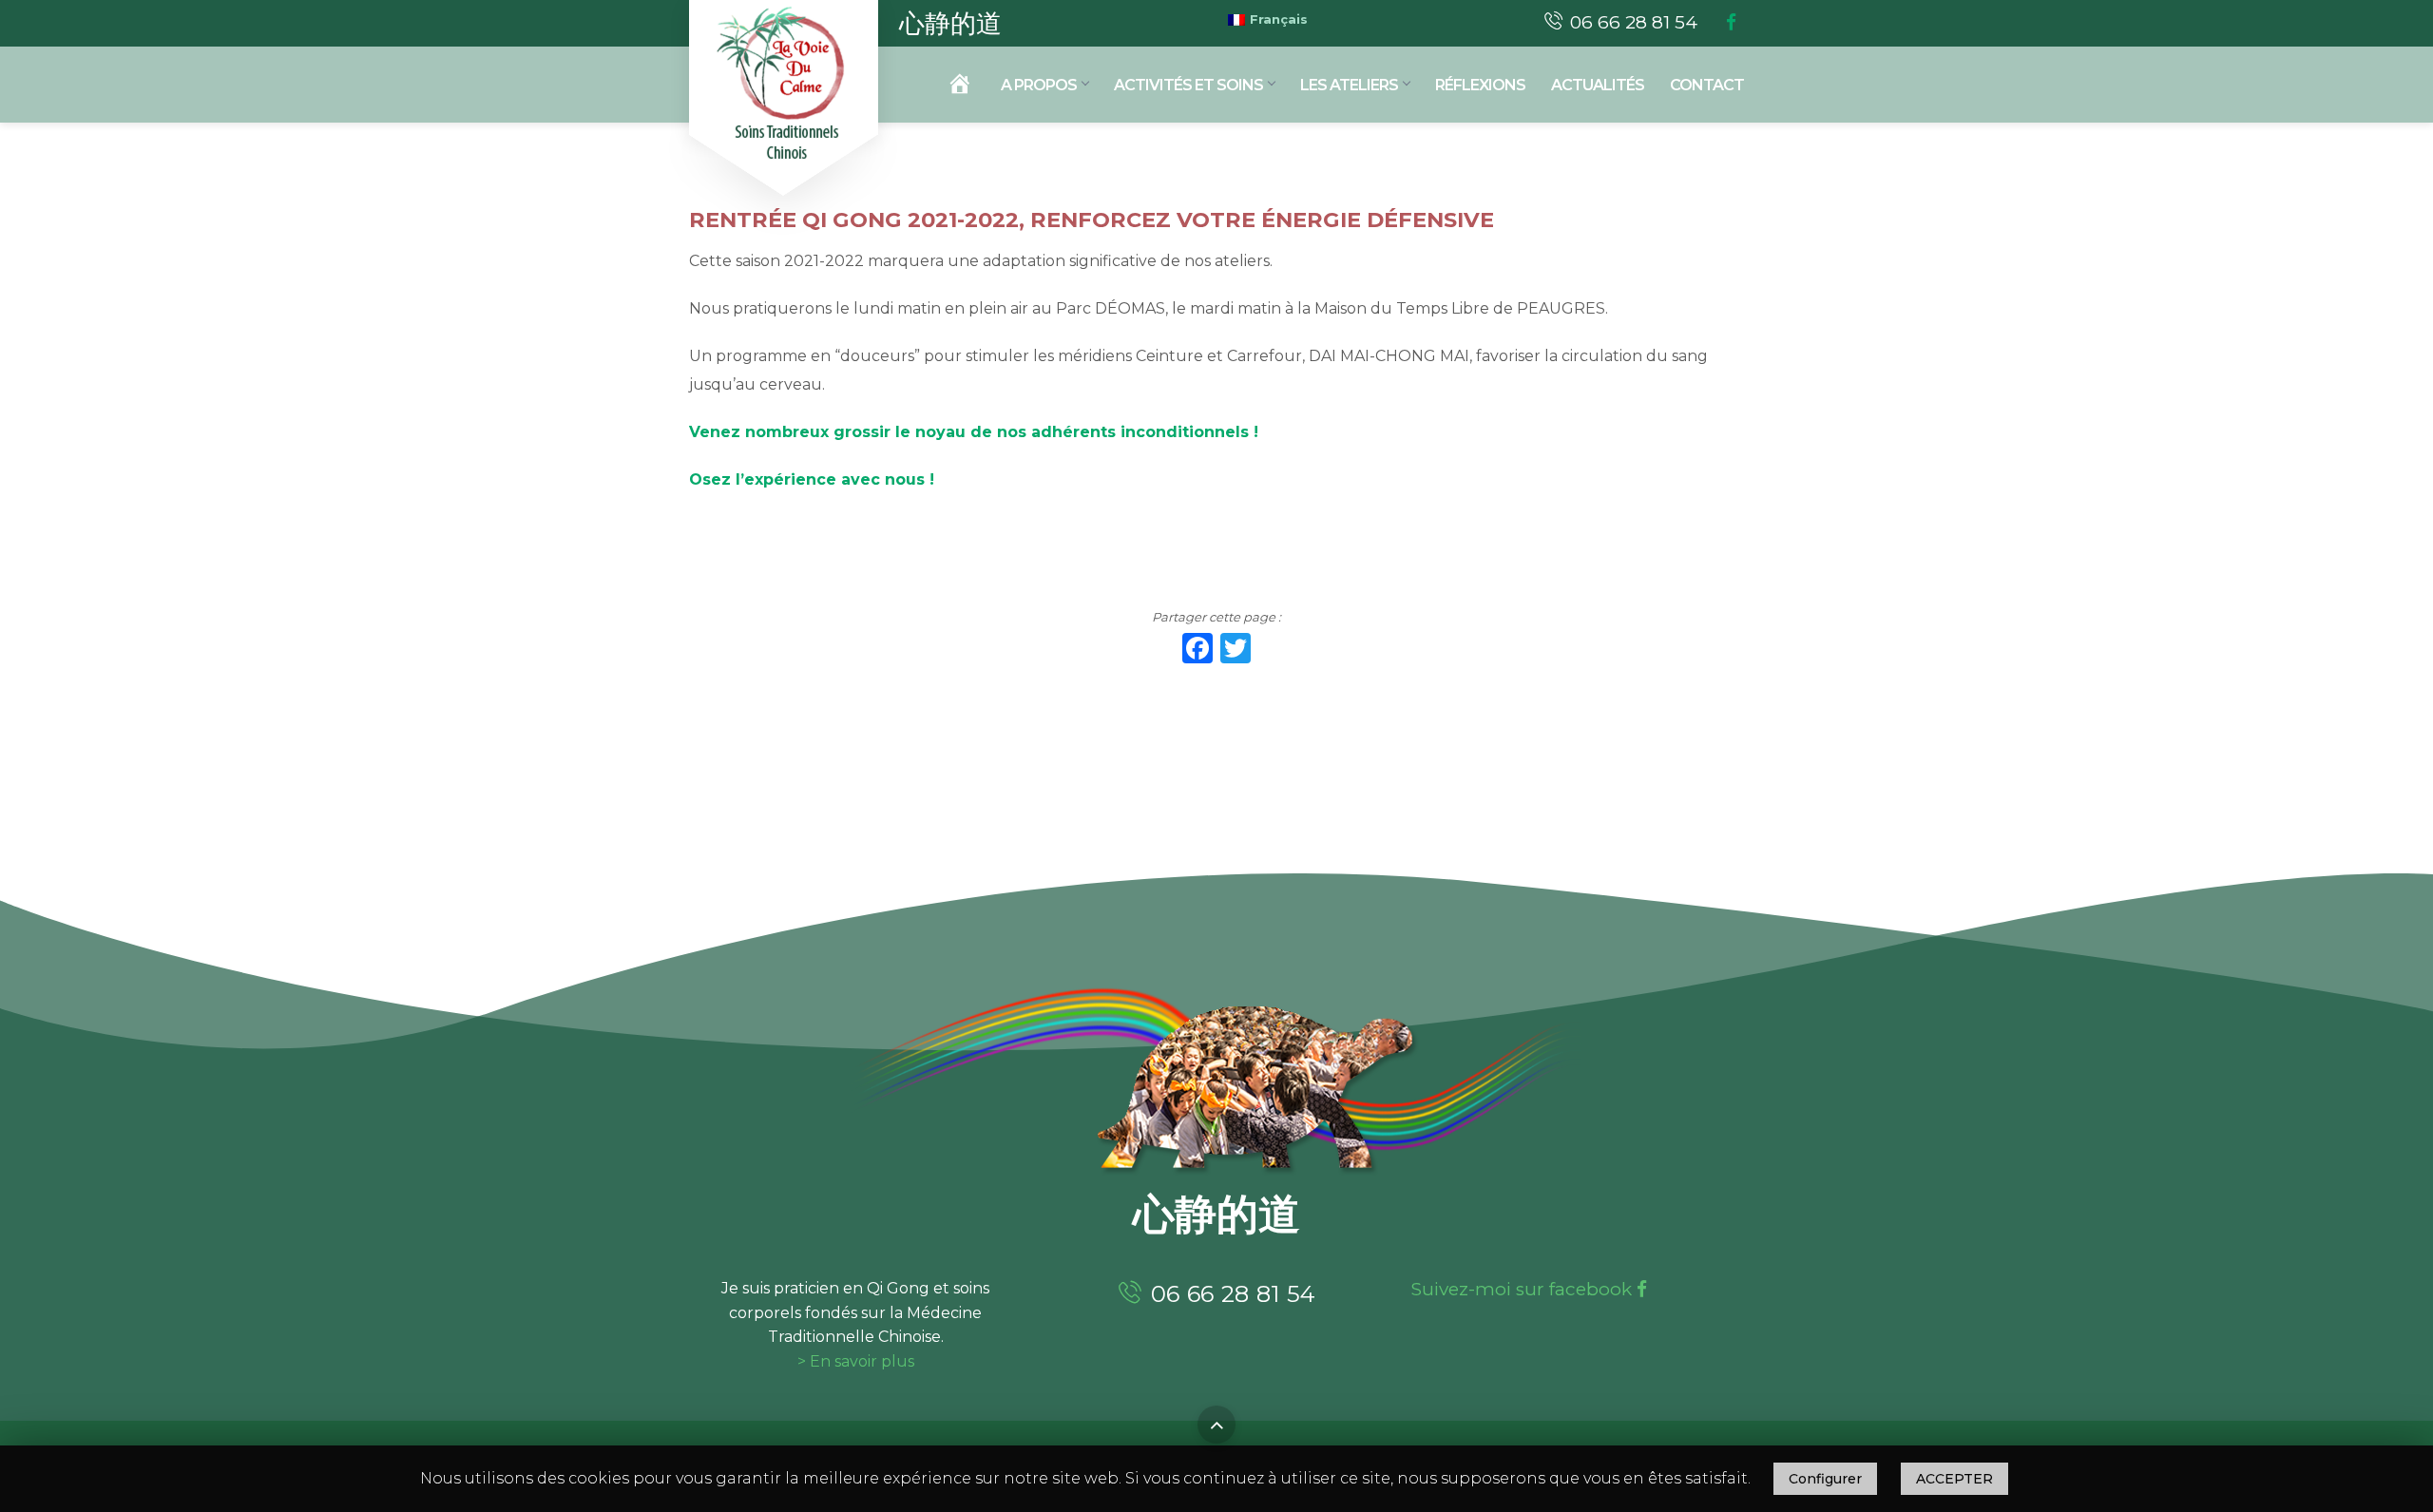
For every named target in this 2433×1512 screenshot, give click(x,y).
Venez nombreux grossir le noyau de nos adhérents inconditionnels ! (974, 432)
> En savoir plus (856, 1361)
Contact (1707, 85)
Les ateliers (1349, 85)
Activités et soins (1188, 85)
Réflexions (1480, 85)
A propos (1039, 85)
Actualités (1598, 85)
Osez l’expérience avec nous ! (814, 479)
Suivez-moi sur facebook (1524, 1289)
